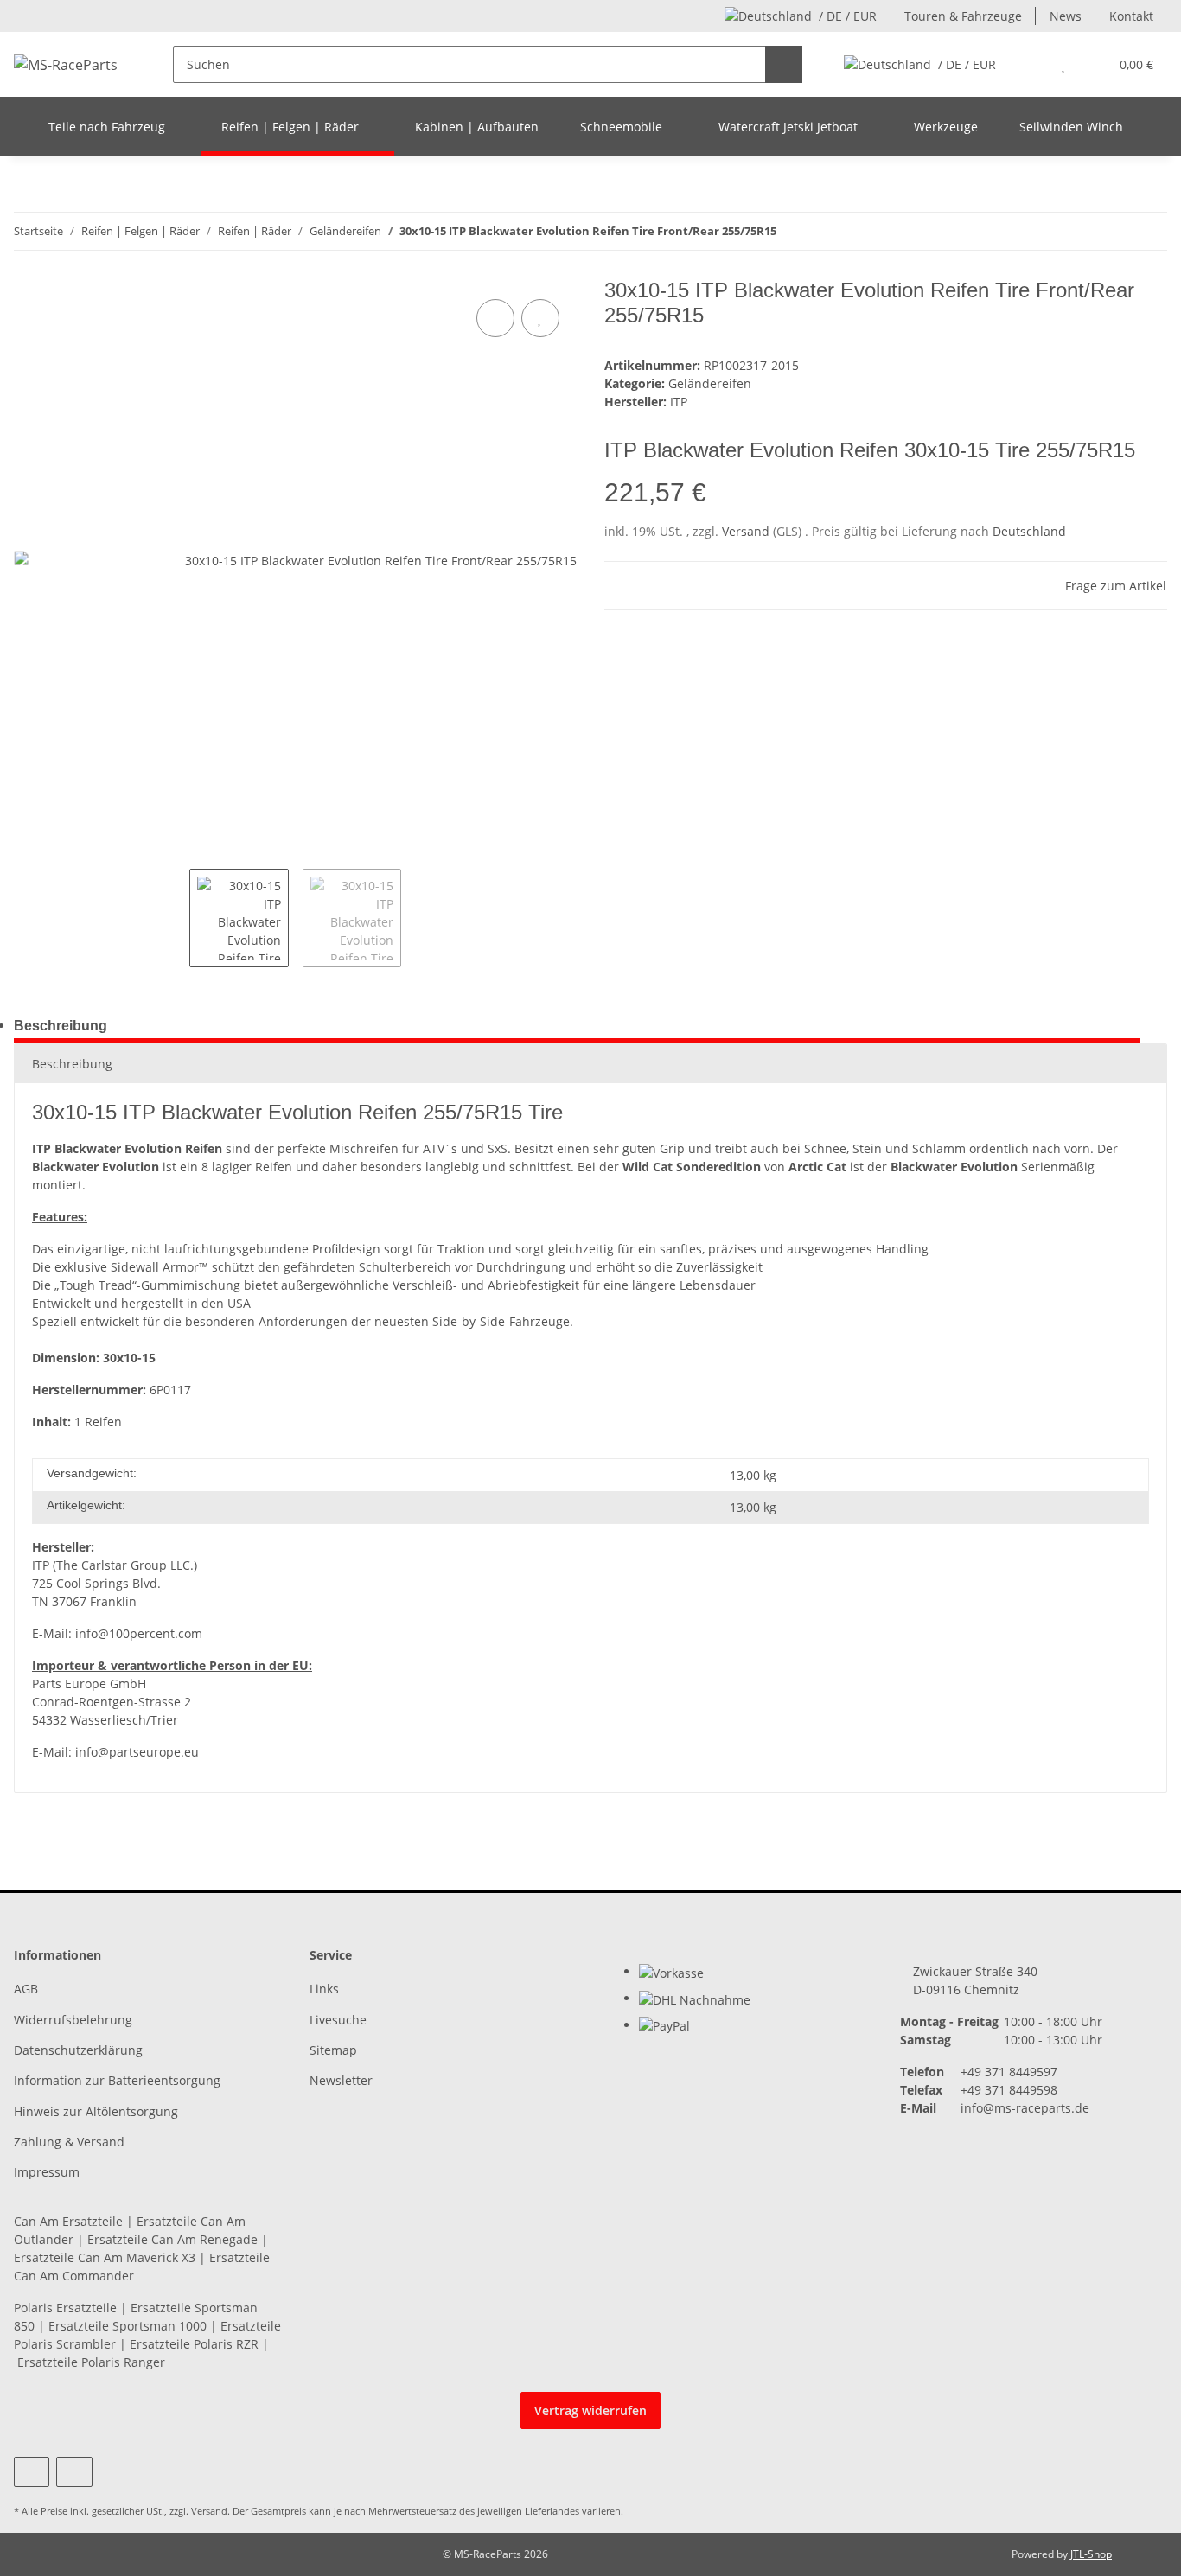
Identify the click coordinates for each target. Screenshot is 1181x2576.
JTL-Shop (1091, 2554)
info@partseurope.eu (137, 1752)
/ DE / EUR (848, 16)
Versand (747, 531)
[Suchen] (784, 64)
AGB (26, 1989)
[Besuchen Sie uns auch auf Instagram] (74, 2472)
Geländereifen (710, 383)
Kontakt (1131, 16)
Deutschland (1029, 531)
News (1066, 16)
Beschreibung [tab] (61, 1026)
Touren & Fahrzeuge (963, 16)
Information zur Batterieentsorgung (117, 2080)
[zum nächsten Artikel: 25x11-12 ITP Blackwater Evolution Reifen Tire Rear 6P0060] (1149, 231)
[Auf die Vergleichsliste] (495, 318)
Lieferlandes (552, 2511)
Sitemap (333, 2050)
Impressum (47, 2172)
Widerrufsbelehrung (73, 2020)
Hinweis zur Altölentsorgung (96, 2111)
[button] (1028, 64)
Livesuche (338, 2020)
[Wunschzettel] (1063, 64)
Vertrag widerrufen (590, 2410)
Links (324, 1989)
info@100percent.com (139, 1633)
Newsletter (341, 2080)
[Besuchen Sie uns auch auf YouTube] (32, 2472)
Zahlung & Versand (69, 2142)
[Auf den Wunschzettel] (540, 318)
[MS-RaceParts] (66, 64)
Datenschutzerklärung (78, 2050)
